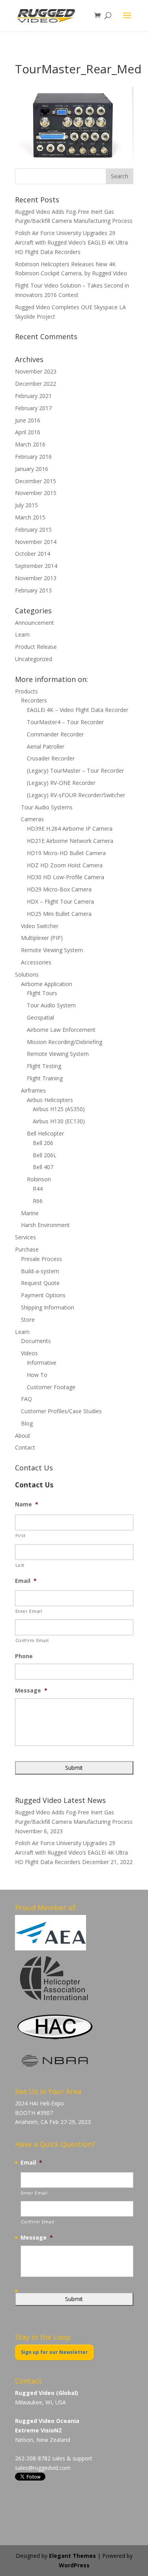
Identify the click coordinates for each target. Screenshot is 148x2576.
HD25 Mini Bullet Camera (59, 914)
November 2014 (36, 542)
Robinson (39, 1179)
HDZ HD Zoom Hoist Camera (65, 865)
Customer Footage (51, 1387)
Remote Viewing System (52, 950)
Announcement (35, 623)
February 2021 (33, 396)
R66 (38, 1201)
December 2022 (36, 384)
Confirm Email (32, 1640)
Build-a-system (40, 1271)
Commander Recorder (55, 734)
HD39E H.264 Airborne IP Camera (70, 828)
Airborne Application (47, 984)
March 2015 (30, 517)
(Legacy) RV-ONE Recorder (61, 783)
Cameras (32, 819)
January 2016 (32, 469)
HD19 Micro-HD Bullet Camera (66, 853)
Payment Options (43, 1295)
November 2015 (36, 493)
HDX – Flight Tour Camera (60, 901)
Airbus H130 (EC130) (59, 1121)
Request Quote (40, 1283)
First (21, 1535)
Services (25, 1237)
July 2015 (26, 505)
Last (20, 1565)
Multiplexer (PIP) (42, 938)
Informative (42, 1363)
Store (28, 1320)
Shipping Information (48, 1307)
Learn (22, 634)
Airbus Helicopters (50, 1100)
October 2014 (33, 554)
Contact (25, 1447)
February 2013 (33, 590)
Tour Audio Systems (47, 807)
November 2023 (36, 371)
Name (27, 1504)
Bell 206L (45, 1155)
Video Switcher (40, 926)
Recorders (34, 700)
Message (31, 1691)
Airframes (33, 1090)
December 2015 (36, 481)
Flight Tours (42, 993)
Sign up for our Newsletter (54, 2352)
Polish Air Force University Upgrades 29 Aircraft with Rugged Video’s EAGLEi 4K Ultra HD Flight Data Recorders (71, 242)
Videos (29, 1353)
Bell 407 (43, 1167)
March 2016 (30, 444)
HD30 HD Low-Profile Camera (66, 877)
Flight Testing (44, 1066)
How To (37, 1375)
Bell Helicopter (45, 1133)
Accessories (36, 962)
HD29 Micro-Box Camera (59, 889)
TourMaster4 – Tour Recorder (65, 722)
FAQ (26, 1399)
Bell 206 (43, 1143)
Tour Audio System (51, 1005)
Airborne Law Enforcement (61, 1030)
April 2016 (28, 432)
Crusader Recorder (51, 758)
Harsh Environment (45, 1225)
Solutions (27, 974)
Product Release (36, 647)
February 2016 (33, 457)
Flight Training (45, 1078)
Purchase (27, 1249)
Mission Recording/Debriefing (65, 1042)
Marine (30, 1213)
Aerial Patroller (46, 746)
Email (26, 1581)
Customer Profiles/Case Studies (61, 1411)
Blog (27, 1423)
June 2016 (28, 420)
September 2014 (36, 566)
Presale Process (41, 1259)
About (23, 1436)
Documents (36, 1341)
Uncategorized (34, 659)
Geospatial (40, 1017)
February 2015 (33, 530)
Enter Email (29, 1611)
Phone (24, 1656)
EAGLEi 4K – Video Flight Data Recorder (78, 710)
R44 (38, 1189)
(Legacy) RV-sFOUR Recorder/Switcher (76, 795)
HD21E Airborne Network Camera (70, 841)
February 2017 (33, 408)
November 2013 (36, 578)
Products (26, 691)
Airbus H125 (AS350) (59, 1109)
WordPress (74, 2565)
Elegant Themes (72, 2556)
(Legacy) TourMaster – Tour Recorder (75, 771)
